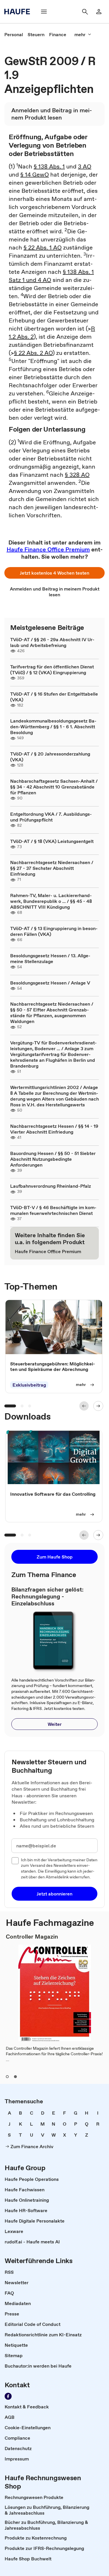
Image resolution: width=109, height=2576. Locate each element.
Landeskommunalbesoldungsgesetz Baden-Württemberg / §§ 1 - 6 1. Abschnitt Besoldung (53, 727)
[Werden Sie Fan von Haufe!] (8, 2396)
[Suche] (85, 12)
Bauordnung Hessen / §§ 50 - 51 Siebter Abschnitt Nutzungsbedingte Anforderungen (53, 1159)
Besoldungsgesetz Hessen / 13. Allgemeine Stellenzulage (50, 958)
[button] (54, 573)
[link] (14, 34)
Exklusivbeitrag (29, 1385)
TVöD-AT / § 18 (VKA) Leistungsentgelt (52, 841)
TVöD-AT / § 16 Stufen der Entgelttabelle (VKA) (54, 697)
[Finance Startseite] (19, 12)
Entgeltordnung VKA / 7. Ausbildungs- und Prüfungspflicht (51, 817)
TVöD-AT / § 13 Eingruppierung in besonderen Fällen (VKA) (54, 931)
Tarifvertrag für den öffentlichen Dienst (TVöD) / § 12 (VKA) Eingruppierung (52, 670)
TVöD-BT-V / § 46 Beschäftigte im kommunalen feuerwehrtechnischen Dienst (53, 1210)
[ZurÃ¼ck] (84, 1406)
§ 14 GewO (35, 175)
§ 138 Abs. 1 (49, 166)
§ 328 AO (77, 475)
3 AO (85, 166)
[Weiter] (98, 1406)
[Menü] (44, 12)
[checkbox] (15, 1861)
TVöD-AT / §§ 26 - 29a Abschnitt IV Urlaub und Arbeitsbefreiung (52, 642)
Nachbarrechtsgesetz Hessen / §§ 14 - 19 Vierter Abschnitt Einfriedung (54, 1129)
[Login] (99, 12)
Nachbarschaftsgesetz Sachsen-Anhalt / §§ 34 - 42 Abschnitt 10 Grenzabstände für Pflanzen (54, 787)
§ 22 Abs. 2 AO (33, 353)
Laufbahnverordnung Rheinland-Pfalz (51, 1186)
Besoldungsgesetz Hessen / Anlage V (50, 983)
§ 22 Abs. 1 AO (43, 247)
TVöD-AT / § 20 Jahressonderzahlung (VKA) (50, 757)
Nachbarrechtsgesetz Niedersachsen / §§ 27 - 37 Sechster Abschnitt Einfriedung (52, 868)
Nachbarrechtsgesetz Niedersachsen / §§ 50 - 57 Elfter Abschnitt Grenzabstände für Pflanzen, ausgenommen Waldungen (52, 1013)
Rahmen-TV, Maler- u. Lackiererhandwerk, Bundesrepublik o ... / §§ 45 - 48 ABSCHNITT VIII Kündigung (51, 901)
